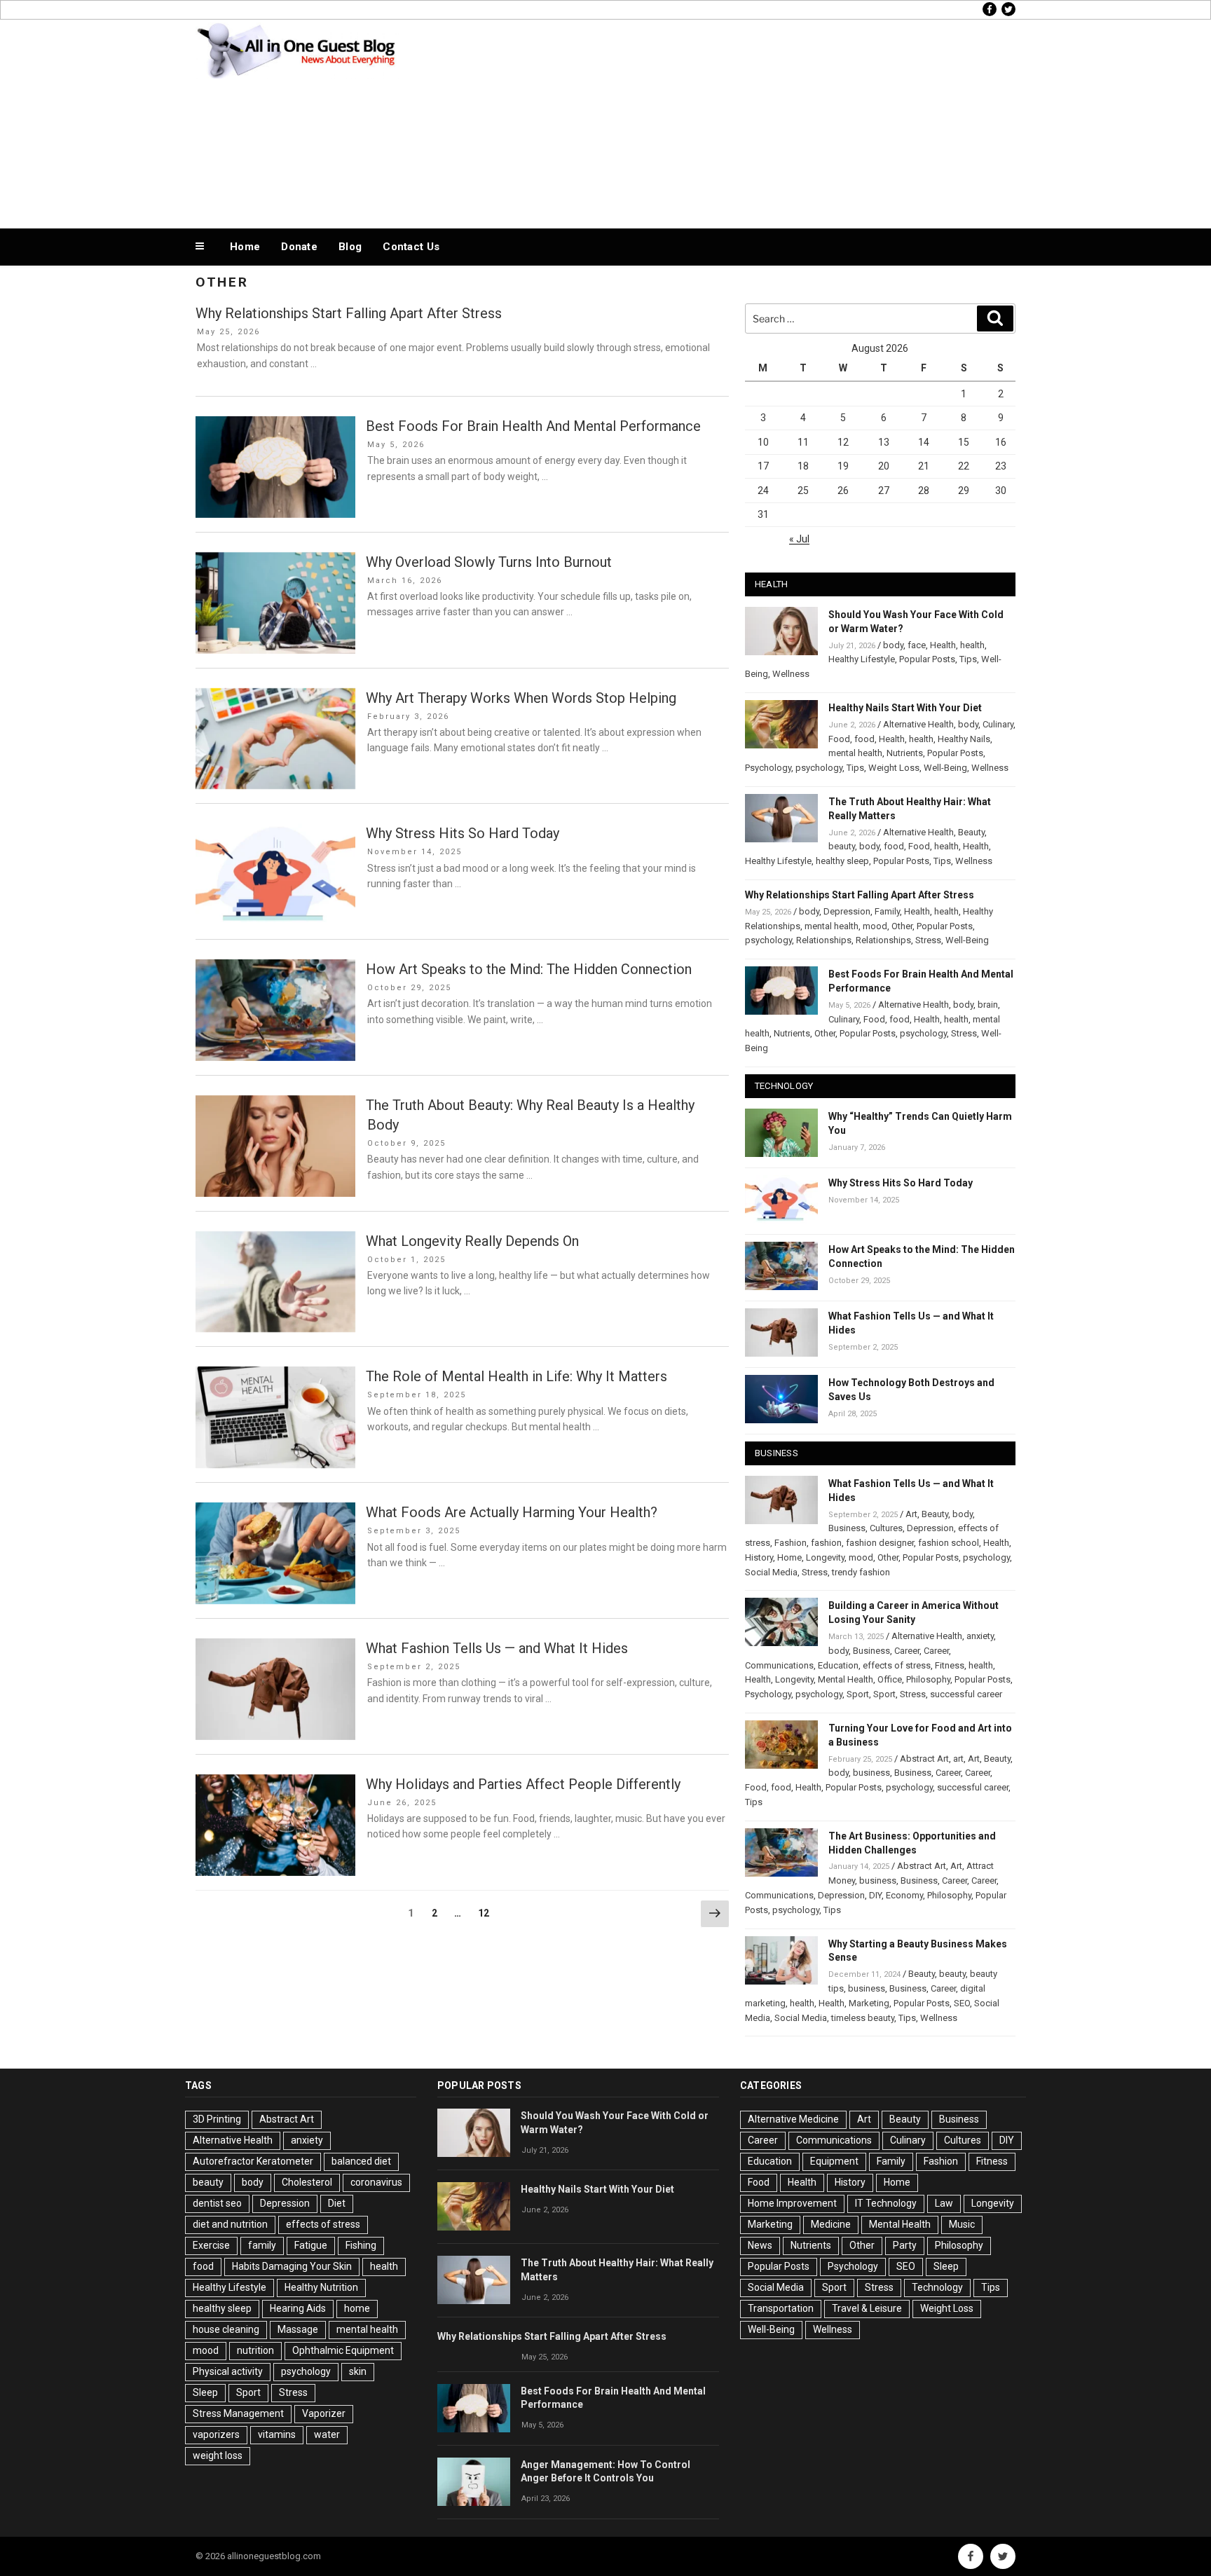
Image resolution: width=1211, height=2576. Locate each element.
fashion (826, 1543)
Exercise (211, 2245)
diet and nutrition (230, 2224)
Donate (299, 247)
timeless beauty (863, 2018)
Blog (350, 247)
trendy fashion (861, 1572)
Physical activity (228, 2371)
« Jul (799, 539)
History (759, 1557)
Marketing (869, 2003)
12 (487, 1913)
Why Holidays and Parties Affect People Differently (523, 1784)
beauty (842, 846)
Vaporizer (324, 2413)
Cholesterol (307, 2182)
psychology (819, 768)
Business (847, 1528)
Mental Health (846, 1679)
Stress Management (238, 2413)
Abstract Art (924, 1759)
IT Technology (886, 2203)
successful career (966, 1694)
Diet (337, 2203)
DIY (875, 1895)
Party (905, 2245)
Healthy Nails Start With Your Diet (905, 708)
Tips (968, 659)
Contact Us (411, 247)
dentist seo (217, 2203)
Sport (858, 1694)
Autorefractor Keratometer (253, 2161)
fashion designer (880, 1543)
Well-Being (945, 768)
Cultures (886, 1528)
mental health (855, 753)
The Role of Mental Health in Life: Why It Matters (516, 1376)
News (760, 2245)
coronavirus (376, 2182)
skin (358, 2371)
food (864, 739)
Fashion (791, 1543)
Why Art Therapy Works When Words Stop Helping (521, 698)
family (262, 2245)
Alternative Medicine (793, 2119)
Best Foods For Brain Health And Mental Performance (533, 426)
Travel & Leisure (867, 2308)
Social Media (771, 1572)
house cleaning (226, 2329)
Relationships (824, 940)
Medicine (831, 2224)
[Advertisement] (746, 121)
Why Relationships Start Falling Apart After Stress (349, 313)
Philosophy (928, 1679)
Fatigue (311, 2245)
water (327, 2434)
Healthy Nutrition (321, 2287)
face (917, 645)
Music (962, 2224)
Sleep (205, 2392)
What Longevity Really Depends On (472, 1241)
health (972, 645)
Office (890, 1679)
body (893, 645)
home (357, 2308)
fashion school (949, 1543)
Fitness (950, 1665)
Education (838, 1665)
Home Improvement (792, 2203)
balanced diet (361, 2161)
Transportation (781, 2308)
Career (907, 1651)
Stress (928, 940)
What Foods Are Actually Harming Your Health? (512, 1512)
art (958, 1759)
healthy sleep (842, 861)
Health (943, 645)
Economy (904, 1895)
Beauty (971, 832)
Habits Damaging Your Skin (292, 2266)
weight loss (218, 2455)
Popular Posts (927, 659)
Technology (937, 2287)
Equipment (834, 2161)
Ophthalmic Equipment (343, 2350)
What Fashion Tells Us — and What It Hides (497, 1648)
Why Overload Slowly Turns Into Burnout (489, 562)
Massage (298, 2329)
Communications (779, 1665)
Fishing (361, 2245)
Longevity (825, 1557)
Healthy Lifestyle (862, 659)
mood (875, 926)
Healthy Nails (964, 739)
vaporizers (216, 2434)
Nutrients (905, 753)
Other (902, 926)
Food (839, 739)
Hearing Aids (298, 2308)
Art (911, 1514)
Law (944, 2203)
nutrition (255, 2350)
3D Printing (217, 2119)
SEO (962, 2003)
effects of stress (897, 1665)
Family (887, 911)
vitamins (277, 2434)
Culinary (998, 724)
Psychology (768, 768)
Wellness (791, 674)
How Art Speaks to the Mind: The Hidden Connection (529, 969)
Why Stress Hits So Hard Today (463, 833)
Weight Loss (894, 768)
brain (988, 1005)
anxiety (980, 1636)
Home (245, 247)
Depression (847, 911)
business (871, 1773)
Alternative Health (918, 724)
